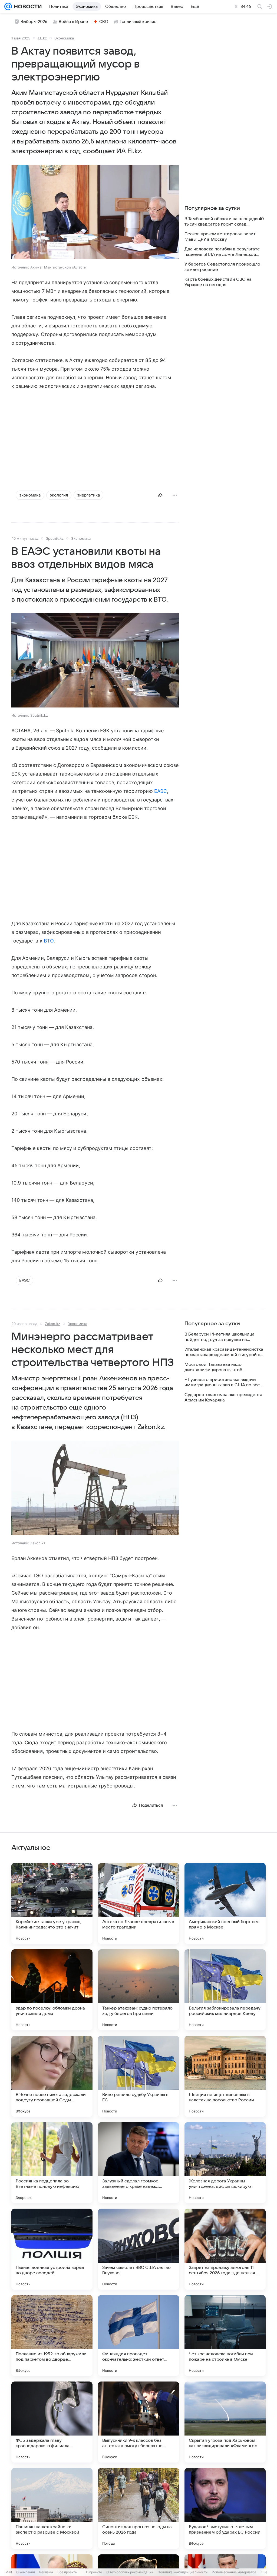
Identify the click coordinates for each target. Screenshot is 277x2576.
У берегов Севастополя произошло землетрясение (222, 267)
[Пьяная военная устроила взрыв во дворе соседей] (52, 2249)
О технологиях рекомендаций (130, 2572)
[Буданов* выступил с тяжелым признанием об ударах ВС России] (225, 2508)
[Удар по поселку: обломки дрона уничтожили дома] (52, 1990)
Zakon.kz (52, 1324)
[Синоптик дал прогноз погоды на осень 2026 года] (138, 2508)
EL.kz (42, 38)
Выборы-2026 (34, 22)
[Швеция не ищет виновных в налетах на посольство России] (225, 2076)
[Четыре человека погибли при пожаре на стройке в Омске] (225, 2336)
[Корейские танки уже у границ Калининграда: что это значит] (52, 1903)
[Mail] (8, 6)
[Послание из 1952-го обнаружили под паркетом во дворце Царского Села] (52, 2336)
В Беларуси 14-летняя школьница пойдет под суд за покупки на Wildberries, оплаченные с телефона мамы (223, 1337)
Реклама (46, 2572)
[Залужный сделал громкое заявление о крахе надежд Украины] (138, 2163)
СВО (104, 22)
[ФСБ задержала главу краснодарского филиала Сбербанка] (52, 2422)
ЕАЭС (161, 791)
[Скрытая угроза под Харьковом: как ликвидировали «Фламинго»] (225, 2422)
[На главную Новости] (27, 6)
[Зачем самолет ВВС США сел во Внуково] (138, 2249)
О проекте (94, 2572)
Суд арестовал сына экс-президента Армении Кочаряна (223, 1397)
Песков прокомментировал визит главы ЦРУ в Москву (220, 237)
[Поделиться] (160, 495)
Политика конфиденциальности (183, 2572)
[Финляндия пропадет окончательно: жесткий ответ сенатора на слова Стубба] (138, 2336)
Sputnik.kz (55, 538)
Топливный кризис (138, 22)
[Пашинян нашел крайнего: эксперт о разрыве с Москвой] (52, 2508)
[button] (95, 213)
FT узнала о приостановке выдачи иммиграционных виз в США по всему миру (225, 1382)
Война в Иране (73, 22)
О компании (26, 2572)
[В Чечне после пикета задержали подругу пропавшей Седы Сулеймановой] (52, 2076)
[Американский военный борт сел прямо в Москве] (225, 1903)
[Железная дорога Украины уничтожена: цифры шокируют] (225, 2163)
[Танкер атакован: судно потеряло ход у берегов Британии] (138, 1990)
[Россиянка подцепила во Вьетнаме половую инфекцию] (52, 2163)
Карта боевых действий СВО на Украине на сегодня (218, 282)
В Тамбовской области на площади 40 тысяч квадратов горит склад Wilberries (224, 222)
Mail (9, 2572)
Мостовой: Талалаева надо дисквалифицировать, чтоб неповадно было (213, 1367)
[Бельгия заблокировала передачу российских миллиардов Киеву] (225, 1990)
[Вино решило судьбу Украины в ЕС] (138, 2076)
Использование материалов (234, 2572)
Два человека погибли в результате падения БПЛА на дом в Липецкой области (222, 252)
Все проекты (67, 2572)
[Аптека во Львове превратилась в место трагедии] (138, 1903)
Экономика (64, 38)
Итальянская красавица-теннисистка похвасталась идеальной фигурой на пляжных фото (224, 1352)
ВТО (49, 941)
